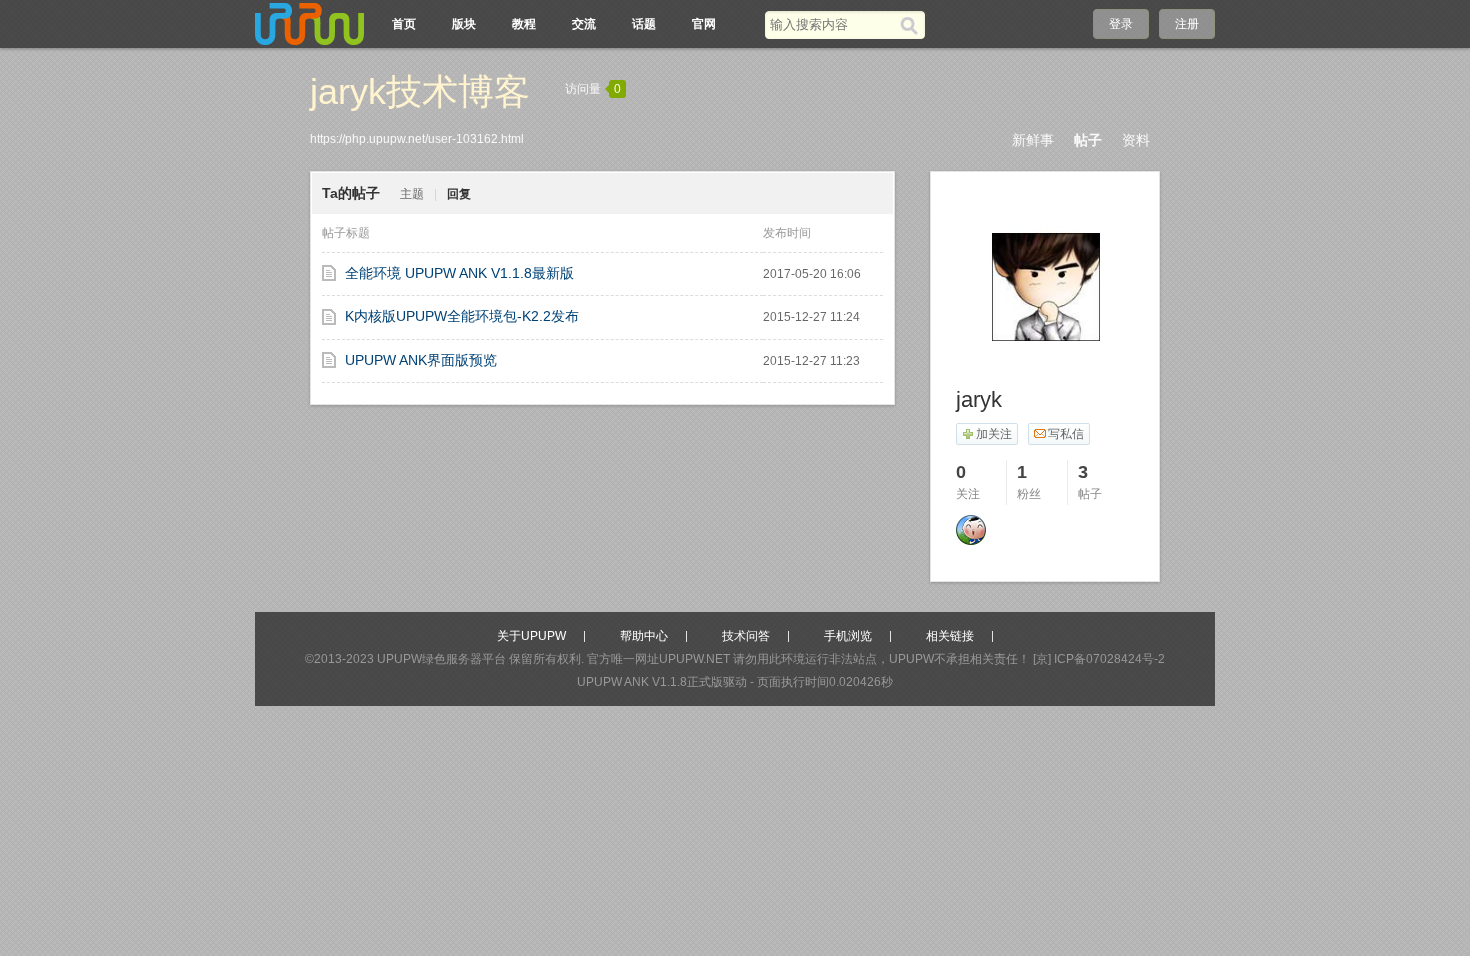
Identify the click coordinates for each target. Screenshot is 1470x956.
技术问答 (746, 636)
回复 (459, 194)
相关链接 (950, 636)
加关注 (994, 434)
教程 (524, 24)
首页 (404, 24)
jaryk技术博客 (420, 91)
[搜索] (912, 25)
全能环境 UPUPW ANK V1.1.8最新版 (459, 273)
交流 (584, 24)
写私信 (1066, 434)
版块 (464, 24)
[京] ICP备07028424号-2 (1099, 659)
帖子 (1088, 140)
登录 (1121, 24)
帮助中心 (644, 636)
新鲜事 (1033, 140)
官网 (704, 24)
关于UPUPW (531, 636)
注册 (1187, 24)
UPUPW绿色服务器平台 (441, 659)
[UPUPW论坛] (310, 24)
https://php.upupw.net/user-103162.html (417, 139)
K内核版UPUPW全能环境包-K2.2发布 (462, 316)
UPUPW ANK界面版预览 (421, 360)
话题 (644, 24)
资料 (1136, 140)
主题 (412, 194)
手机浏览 (848, 636)
